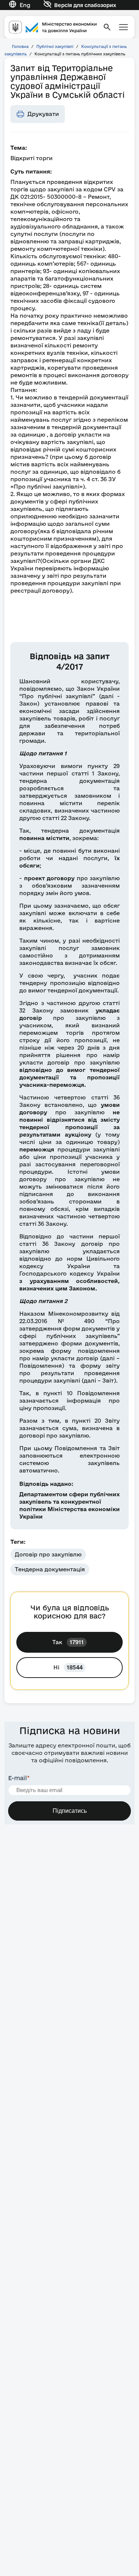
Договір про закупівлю (48, 1554)
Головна (20, 46)
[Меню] (123, 27)
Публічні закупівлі (55, 46)
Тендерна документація (50, 1569)
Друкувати (43, 114)
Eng (25, 5)
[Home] (53, 27)
